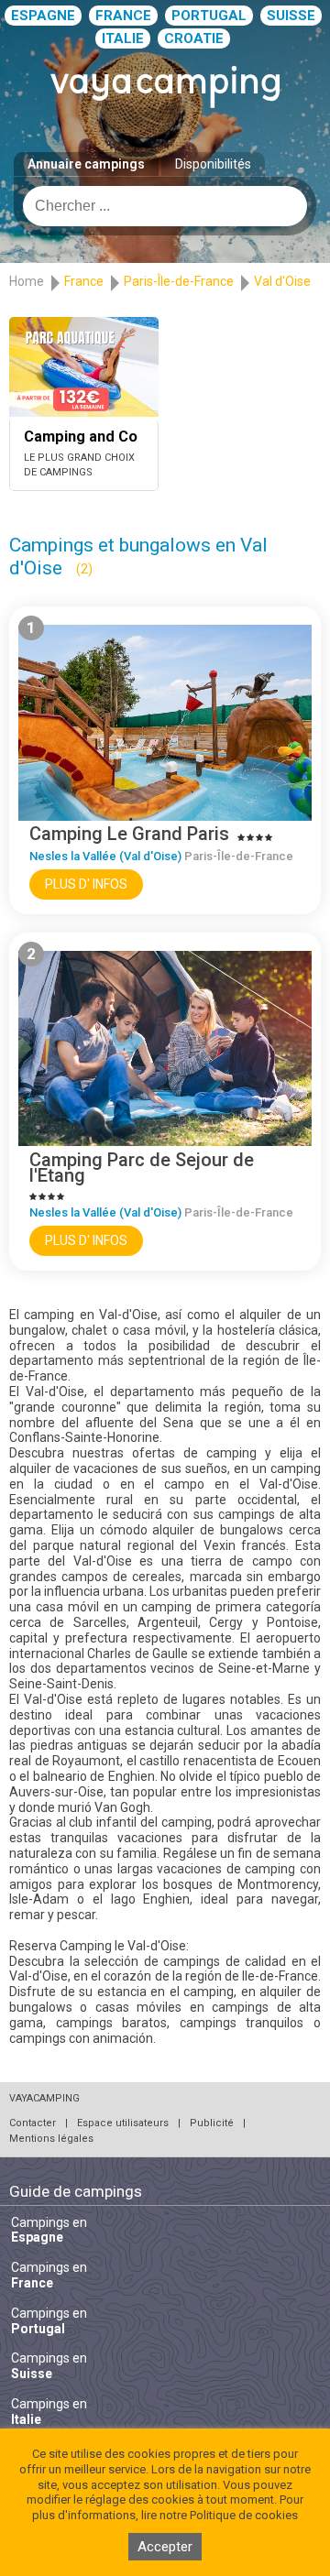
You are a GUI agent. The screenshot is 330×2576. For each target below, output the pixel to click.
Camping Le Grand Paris (129, 834)
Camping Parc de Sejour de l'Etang (142, 1168)
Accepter (165, 2547)
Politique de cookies (244, 2515)
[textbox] (165, 206)
